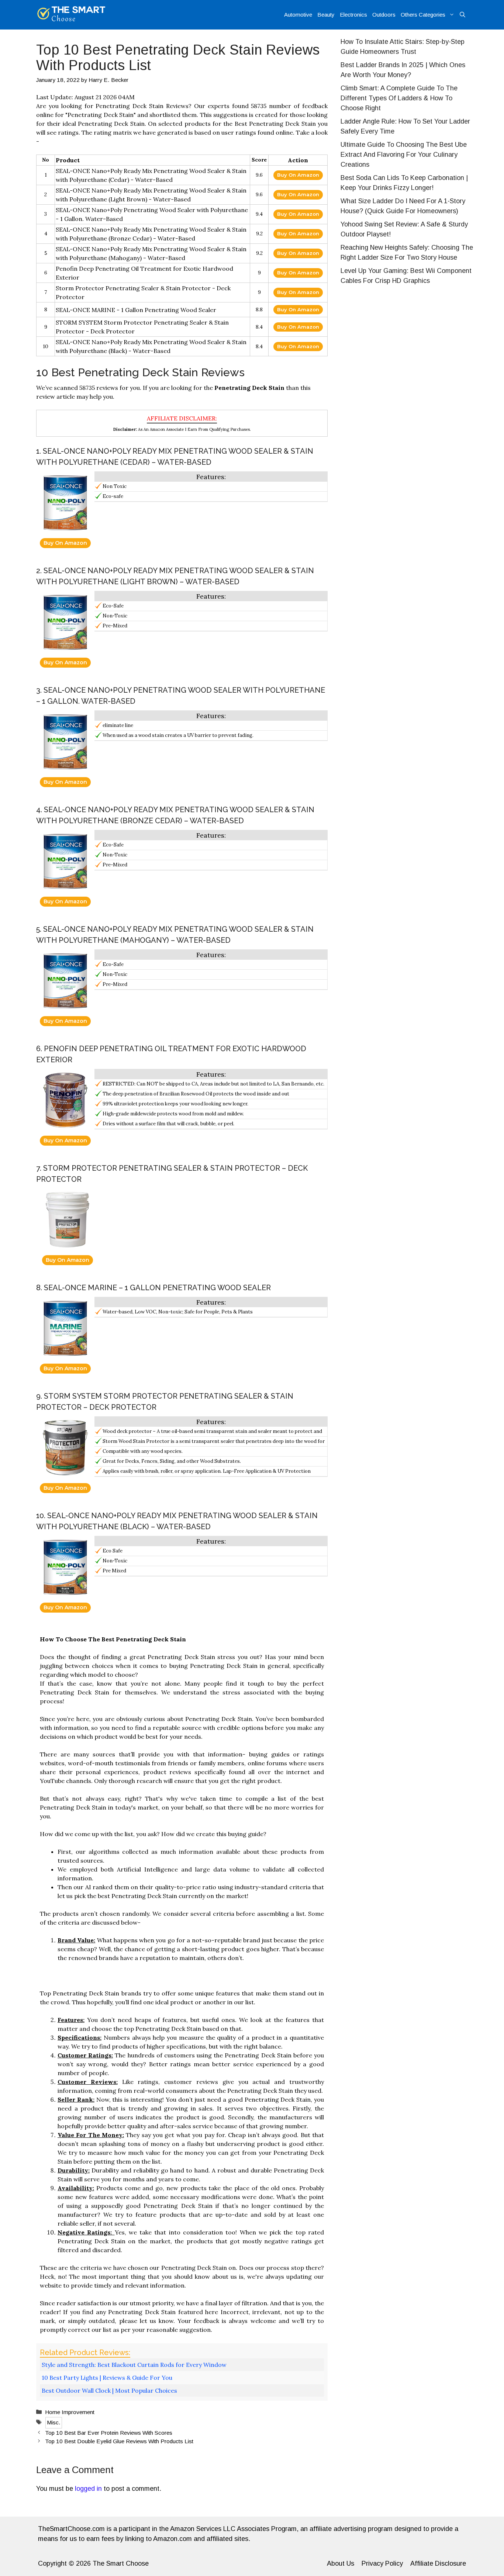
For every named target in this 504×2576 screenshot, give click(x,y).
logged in (88, 2489)
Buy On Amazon (298, 175)
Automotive (298, 15)
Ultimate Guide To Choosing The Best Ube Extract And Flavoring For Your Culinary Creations (404, 155)
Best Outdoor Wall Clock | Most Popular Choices (109, 2390)
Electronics (353, 15)
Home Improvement (70, 2412)
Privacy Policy (382, 2563)
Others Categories (423, 15)
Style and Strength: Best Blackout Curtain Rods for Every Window (134, 2365)
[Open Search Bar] (462, 15)
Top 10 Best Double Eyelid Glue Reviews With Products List (119, 2441)
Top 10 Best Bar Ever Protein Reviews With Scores (109, 2433)
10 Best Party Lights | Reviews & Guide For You (107, 2378)
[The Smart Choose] (71, 15)
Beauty (326, 15)
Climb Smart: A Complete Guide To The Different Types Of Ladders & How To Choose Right (399, 98)
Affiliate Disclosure (438, 2563)
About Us (341, 2563)
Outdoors (384, 15)
